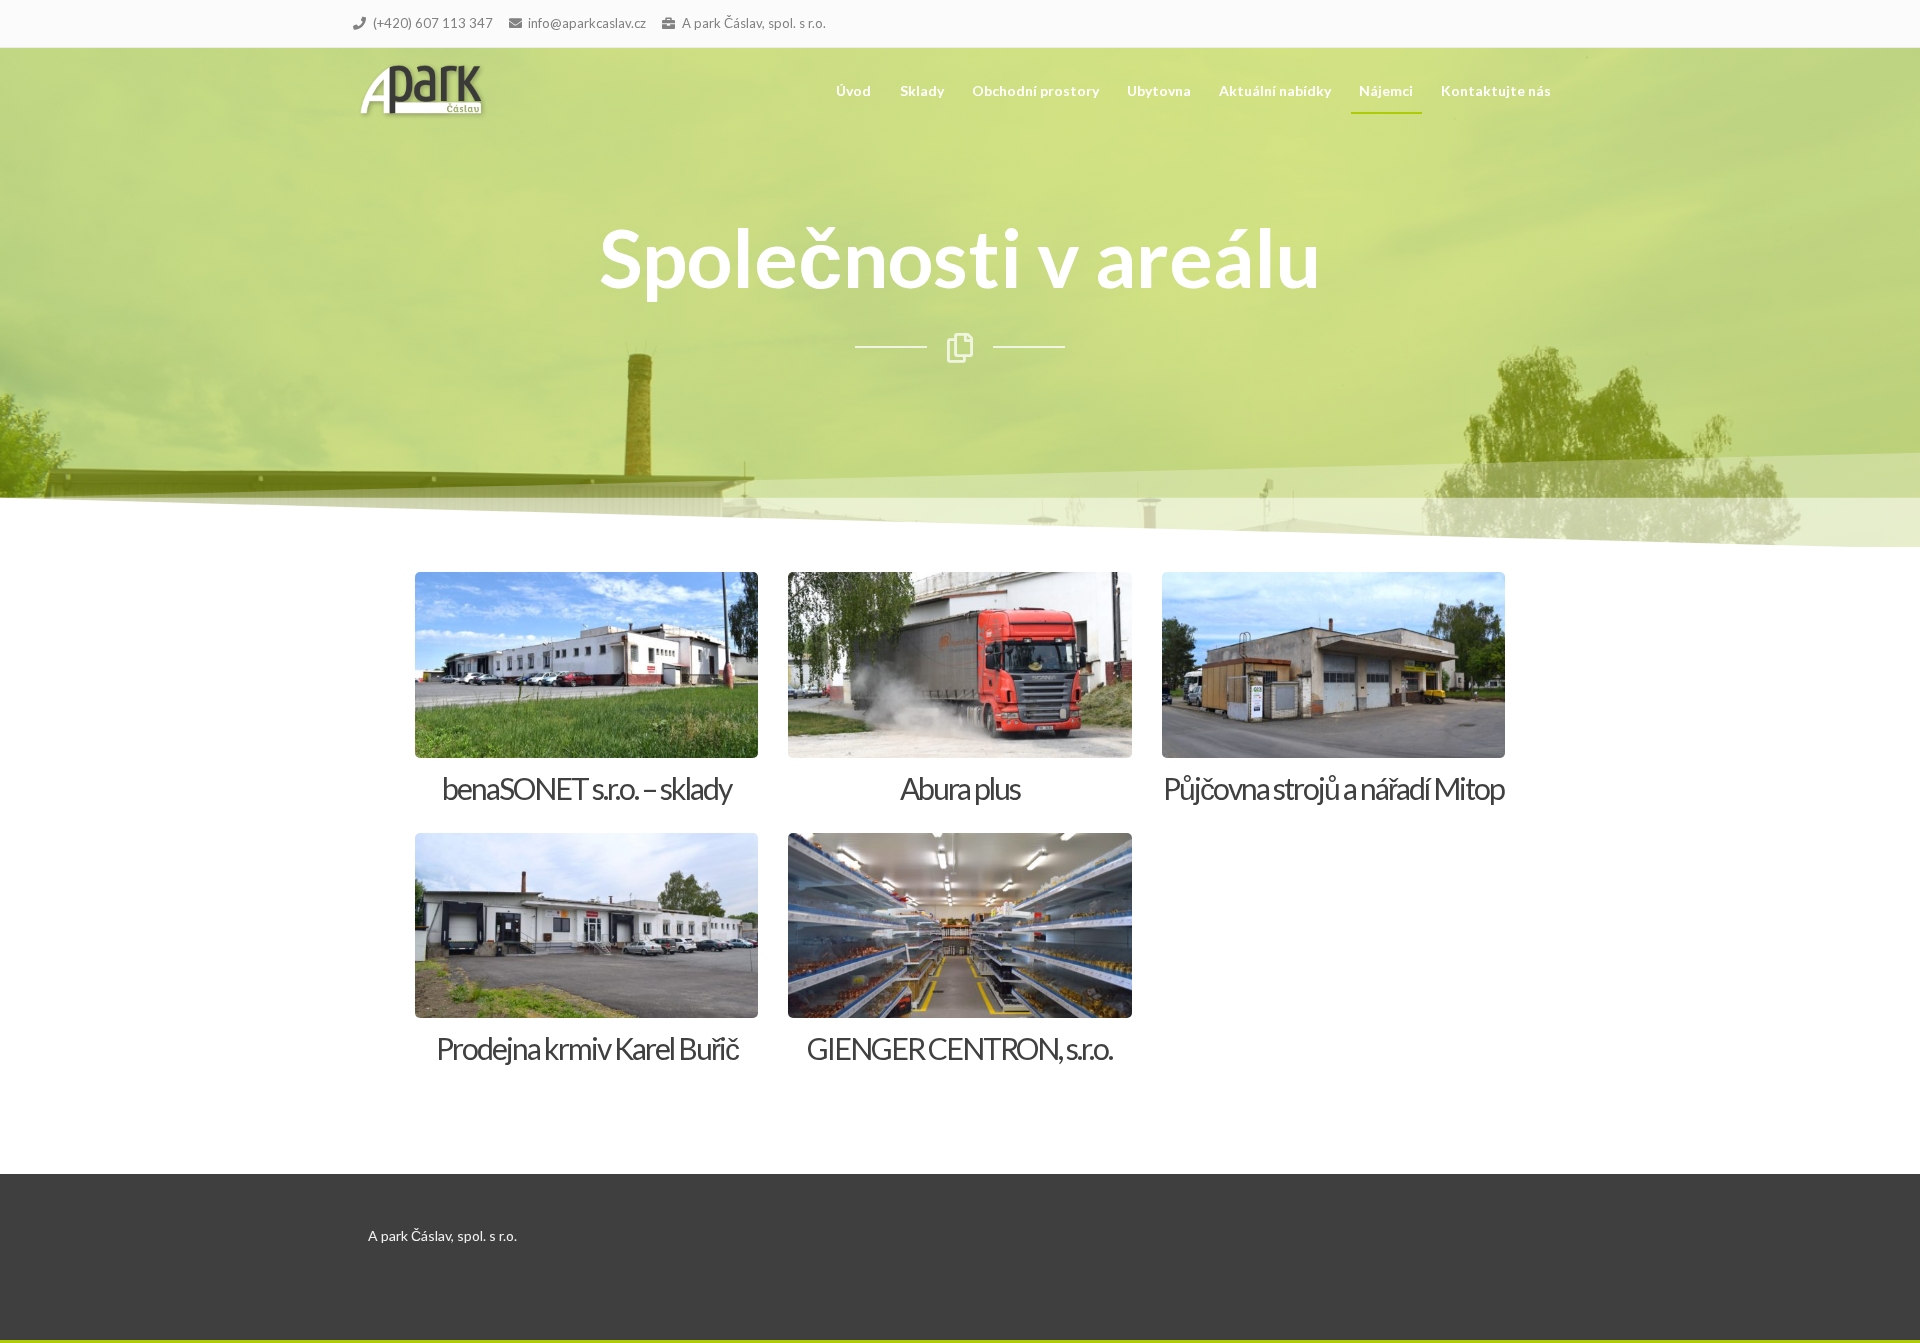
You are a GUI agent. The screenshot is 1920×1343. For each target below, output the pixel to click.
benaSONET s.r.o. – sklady (586, 788)
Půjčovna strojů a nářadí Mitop (1333, 788)
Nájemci (1386, 90)
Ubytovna (1159, 90)
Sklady (922, 90)
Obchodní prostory (1035, 90)
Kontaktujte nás (1496, 90)
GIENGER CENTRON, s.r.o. (959, 1048)
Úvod (853, 90)
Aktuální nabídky (1275, 90)
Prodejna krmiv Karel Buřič (587, 1048)
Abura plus (960, 788)
